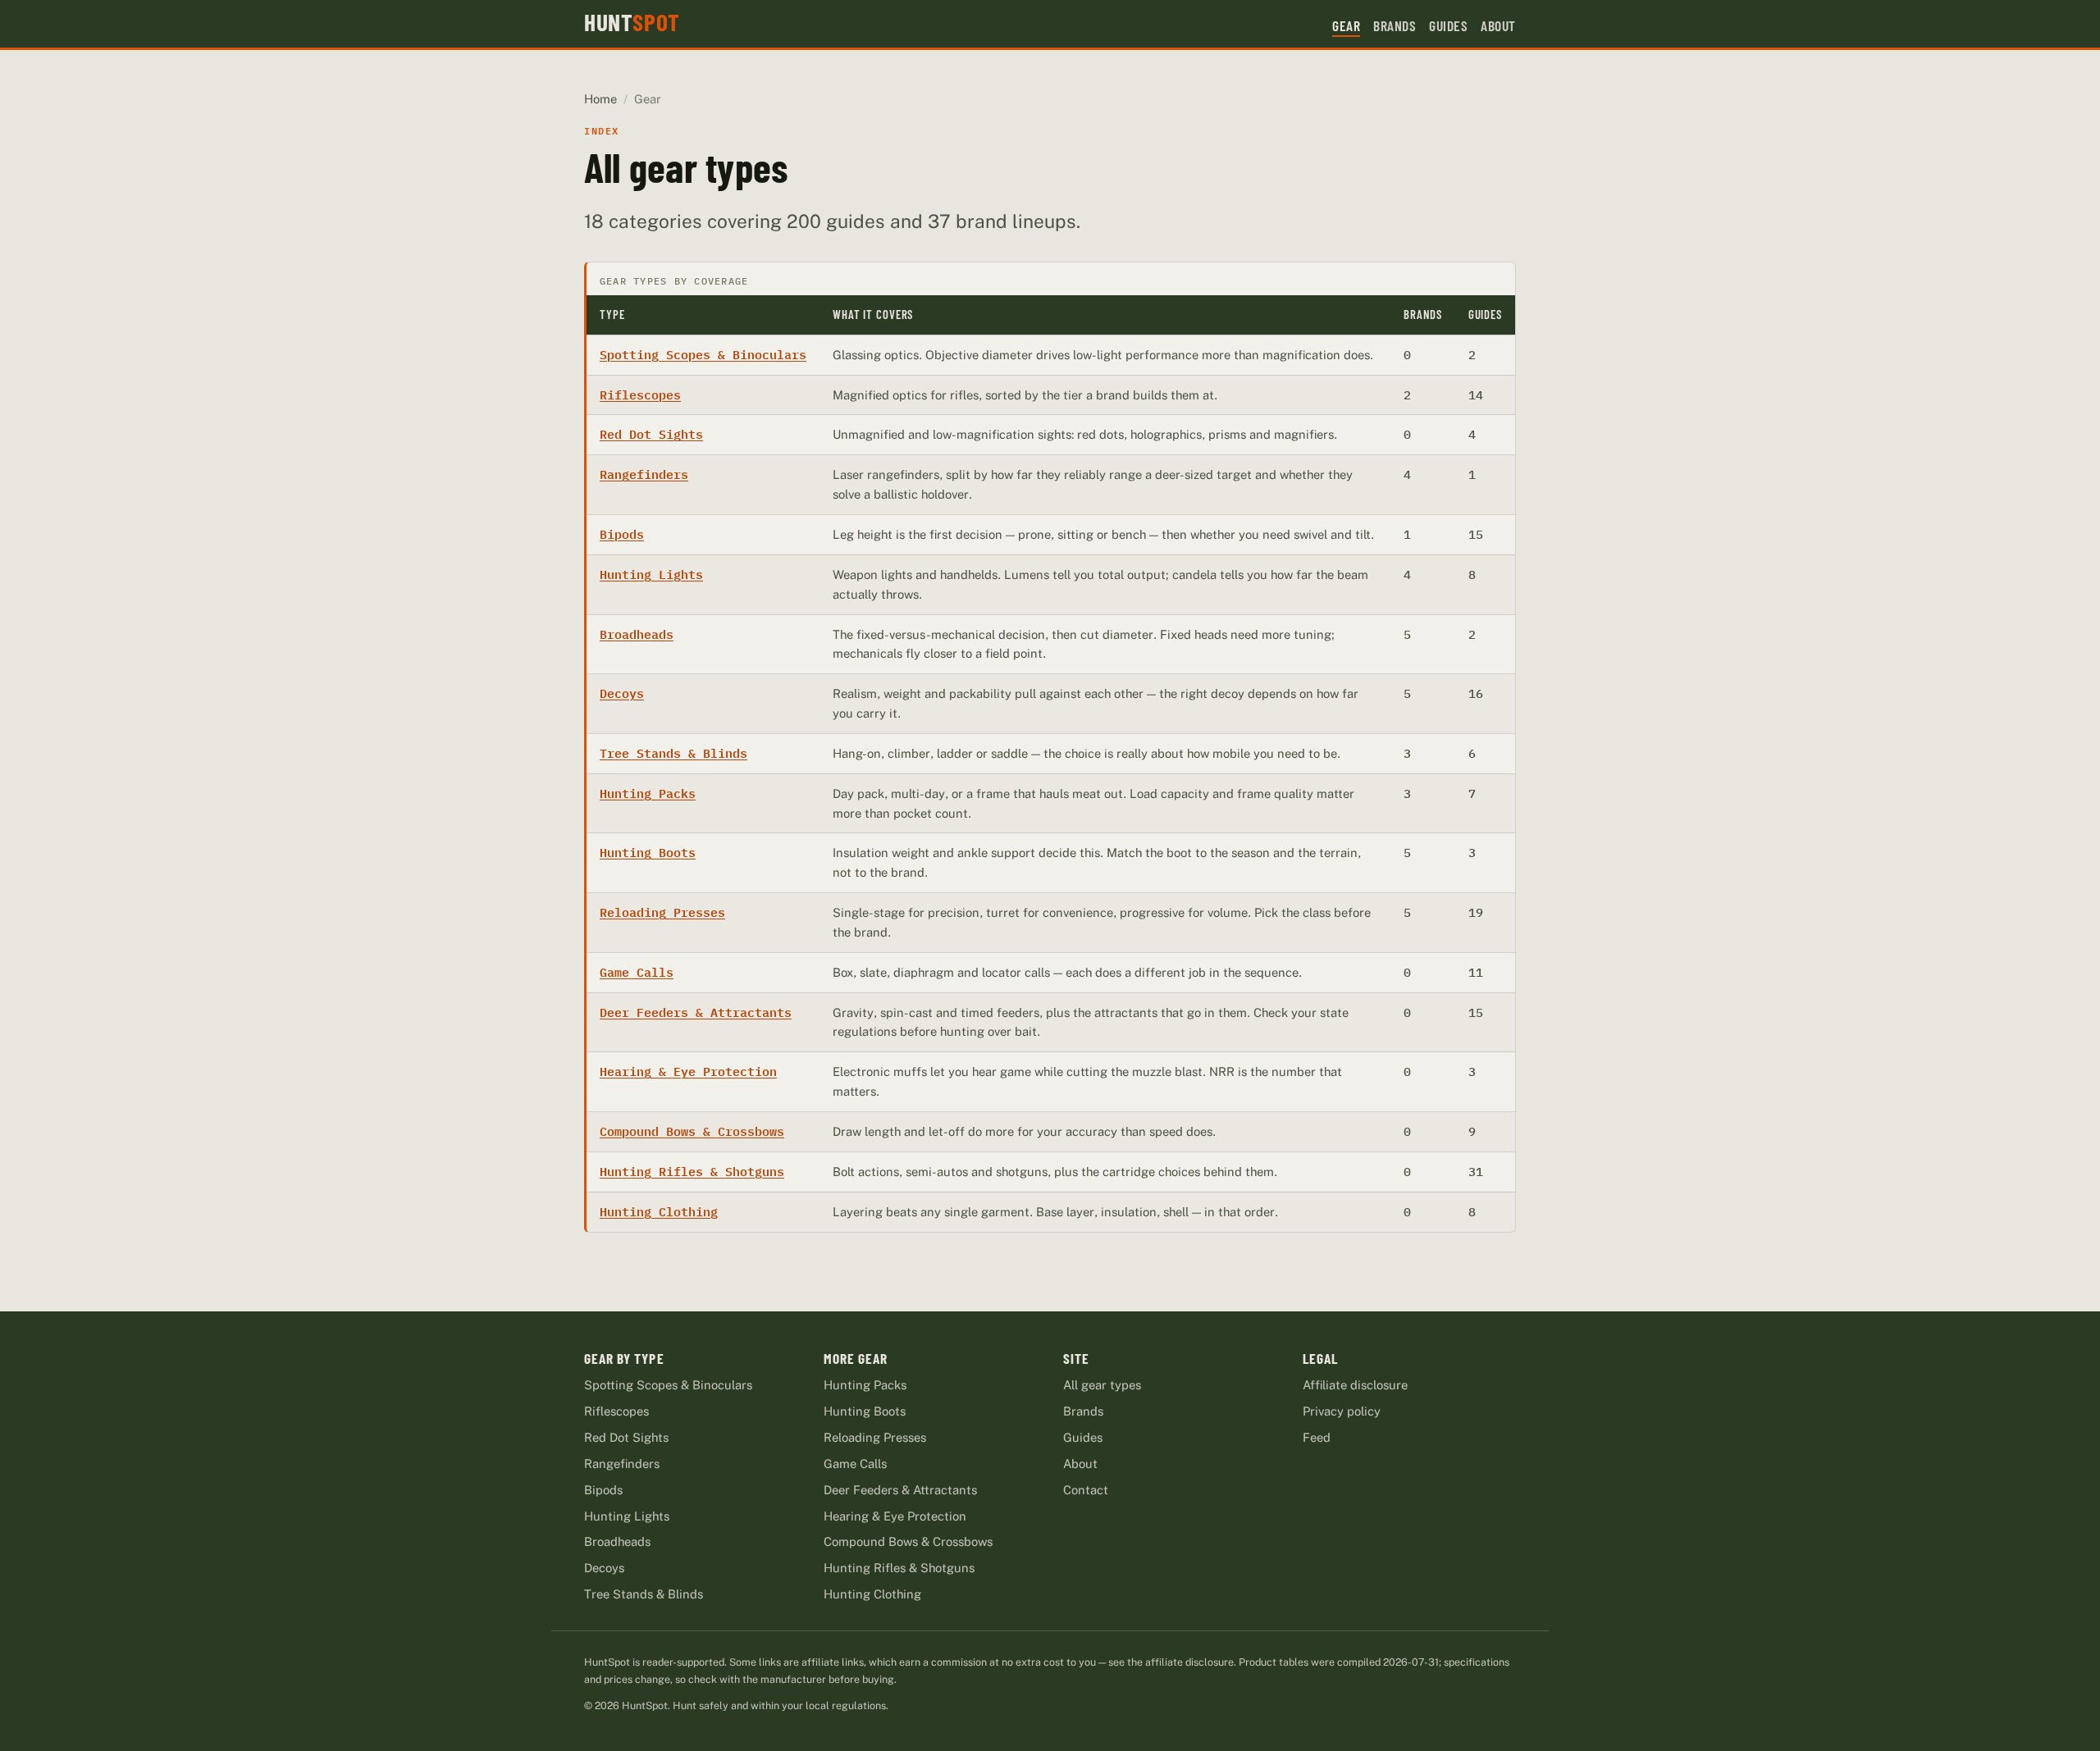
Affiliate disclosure (1355, 1385)
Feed (1317, 1437)
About (1498, 25)
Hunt (632, 22)
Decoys (622, 693)
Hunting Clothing (659, 1212)
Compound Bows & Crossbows (692, 1131)
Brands (1395, 25)
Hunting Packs (648, 793)
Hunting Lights (651, 575)
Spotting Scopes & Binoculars (703, 355)
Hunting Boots (648, 853)
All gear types (1102, 1385)
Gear (1346, 25)
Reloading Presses (662, 912)
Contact (1086, 1490)
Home (600, 99)
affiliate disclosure (1189, 1662)
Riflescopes (640, 395)
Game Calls (637, 972)
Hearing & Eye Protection (688, 1072)
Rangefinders (644, 474)
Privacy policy (1342, 1411)
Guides (1448, 25)
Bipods (622, 534)
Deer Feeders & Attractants (696, 1012)
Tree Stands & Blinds (673, 753)
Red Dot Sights (651, 434)
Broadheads (637, 634)
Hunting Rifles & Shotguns (692, 1172)
